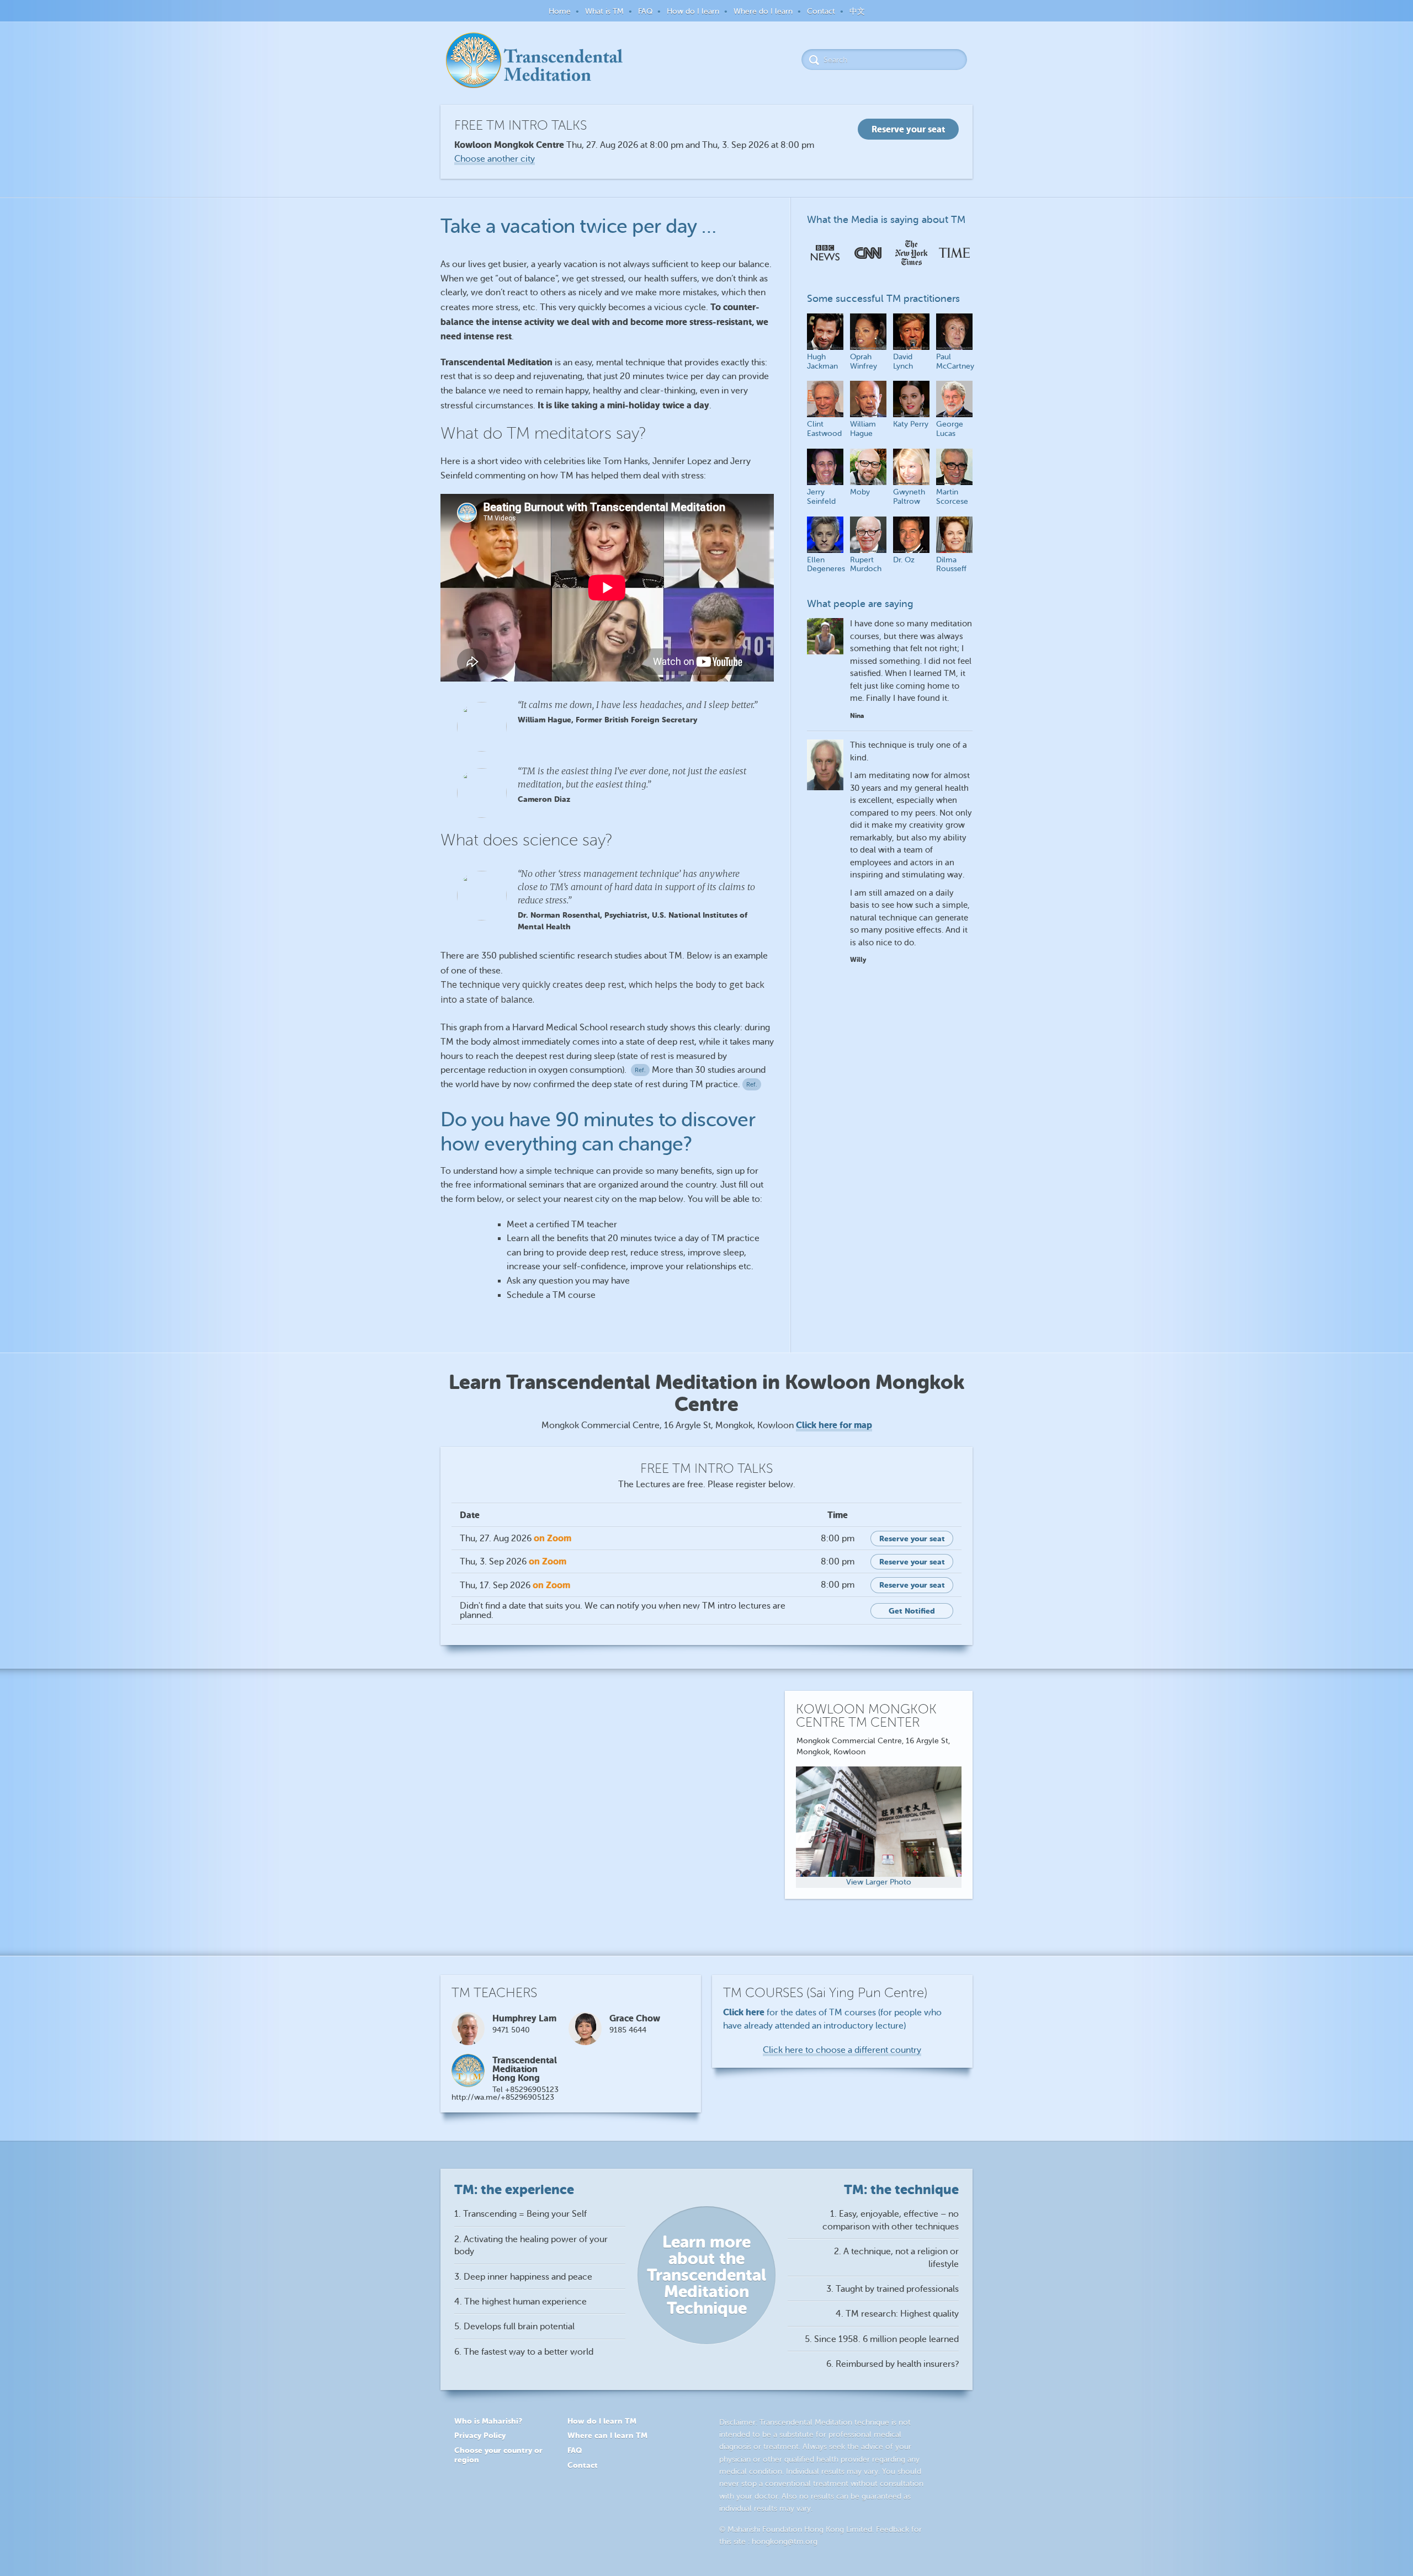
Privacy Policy (480, 2435)
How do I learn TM (602, 2421)
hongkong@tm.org (785, 2542)
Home (560, 11)
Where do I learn (763, 11)
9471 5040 (511, 2030)
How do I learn (693, 11)
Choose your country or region (498, 2455)
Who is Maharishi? (488, 2421)
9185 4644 (628, 2030)
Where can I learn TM (607, 2435)
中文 (857, 11)
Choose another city (495, 159)
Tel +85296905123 (525, 2090)
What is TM (604, 11)
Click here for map (834, 1425)
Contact (821, 11)
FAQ (645, 11)
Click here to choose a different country (842, 2050)
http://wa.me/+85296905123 (503, 2097)
